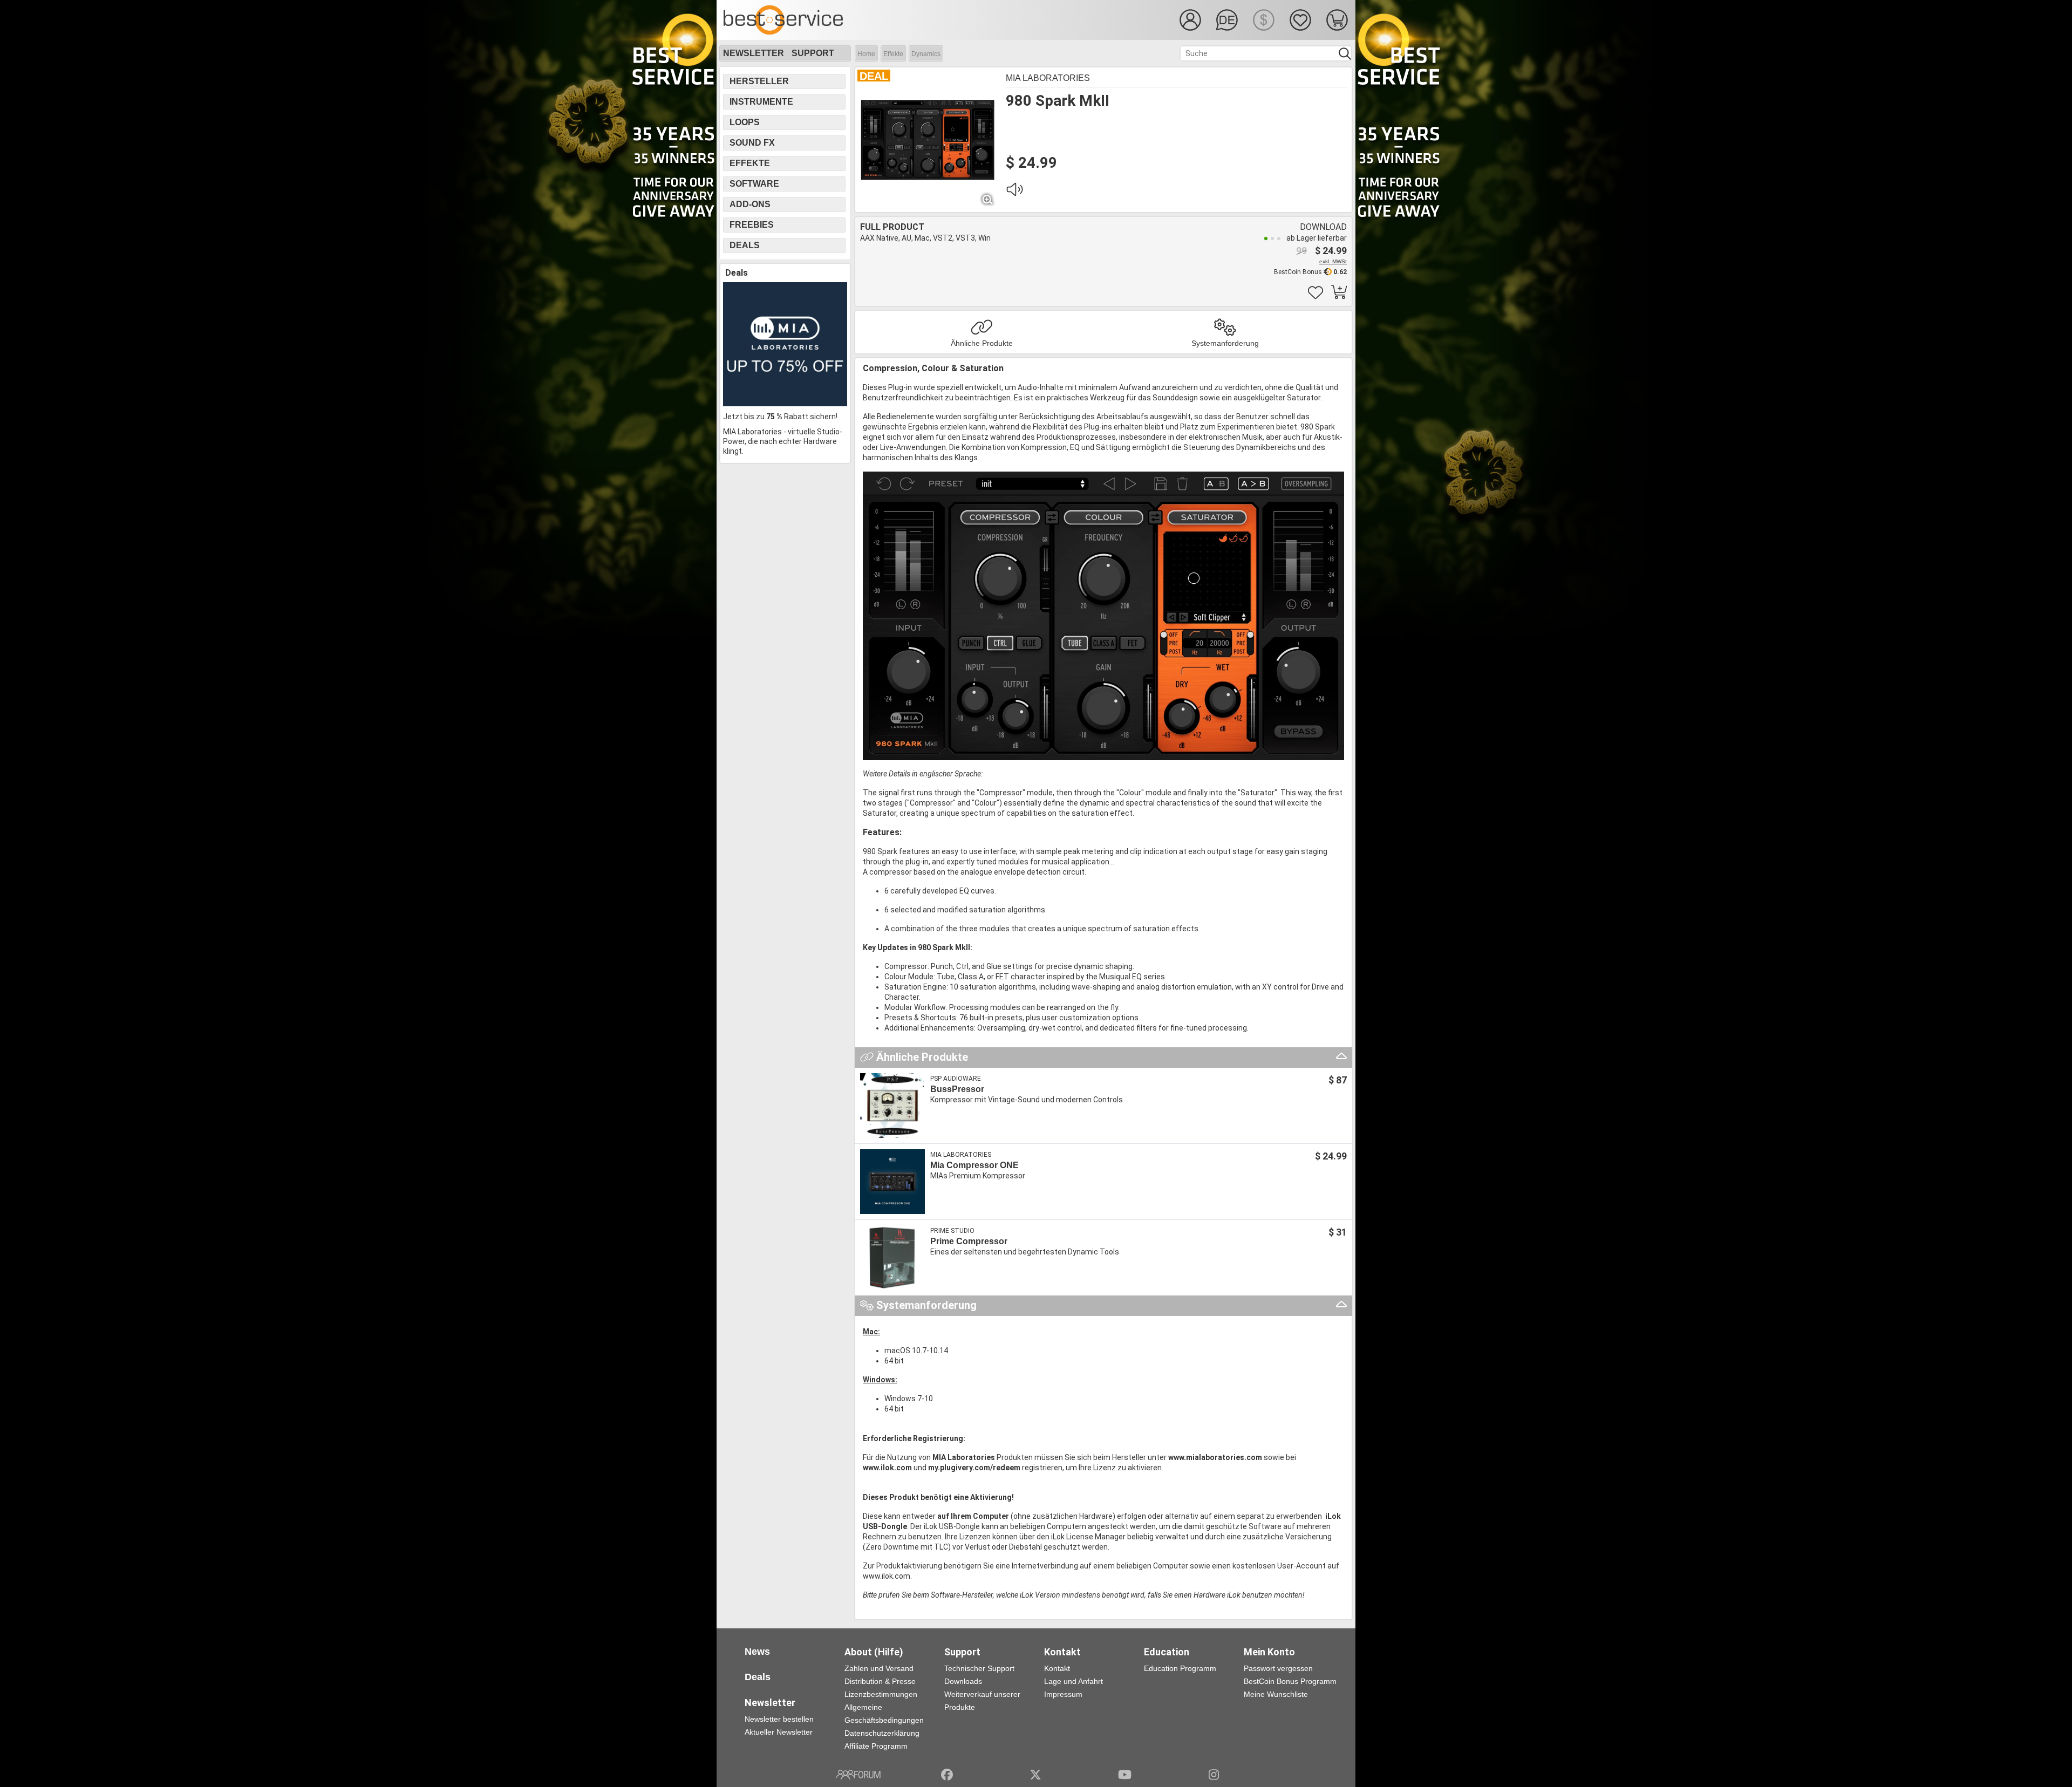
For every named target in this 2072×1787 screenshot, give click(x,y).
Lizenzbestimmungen (881, 1694)
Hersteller (759, 81)
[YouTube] (1125, 1775)
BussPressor (957, 1089)
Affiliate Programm (876, 1746)
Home (866, 54)
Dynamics (926, 54)
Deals (745, 245)
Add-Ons (750, 204)
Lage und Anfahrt (1074, 1681)
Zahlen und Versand (879, 1668)
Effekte (893, 54)
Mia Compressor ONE (974, 1165)
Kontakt (1057, 1668)
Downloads (963, 1681)
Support (813, 53)
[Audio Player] (1014, 192)
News (757, 1652)
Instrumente (761, 102)
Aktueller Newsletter (779, 1732)
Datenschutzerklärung (882, 1733)
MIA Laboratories (1048, 78)
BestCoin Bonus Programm (1290, 1681)
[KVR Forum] (858, 1775)
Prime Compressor (969, 1241)
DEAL (874, 76)
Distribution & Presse (880, 1681)
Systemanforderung (1225, 343)
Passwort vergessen (1278, 1668)
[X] (1036, 1775)
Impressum (1063, 1694)
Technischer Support (979, 1668)
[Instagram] (1214, 1775)
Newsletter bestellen (779, 1719)
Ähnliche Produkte (982, 343)
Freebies (752, 225)
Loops (745, 122)
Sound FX (752, 143)
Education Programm (1180, 1668)
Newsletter (754, 53)
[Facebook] (947, 1775)
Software (754, 184)
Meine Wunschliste (1276, 1694)
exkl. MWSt (1333, 261)
